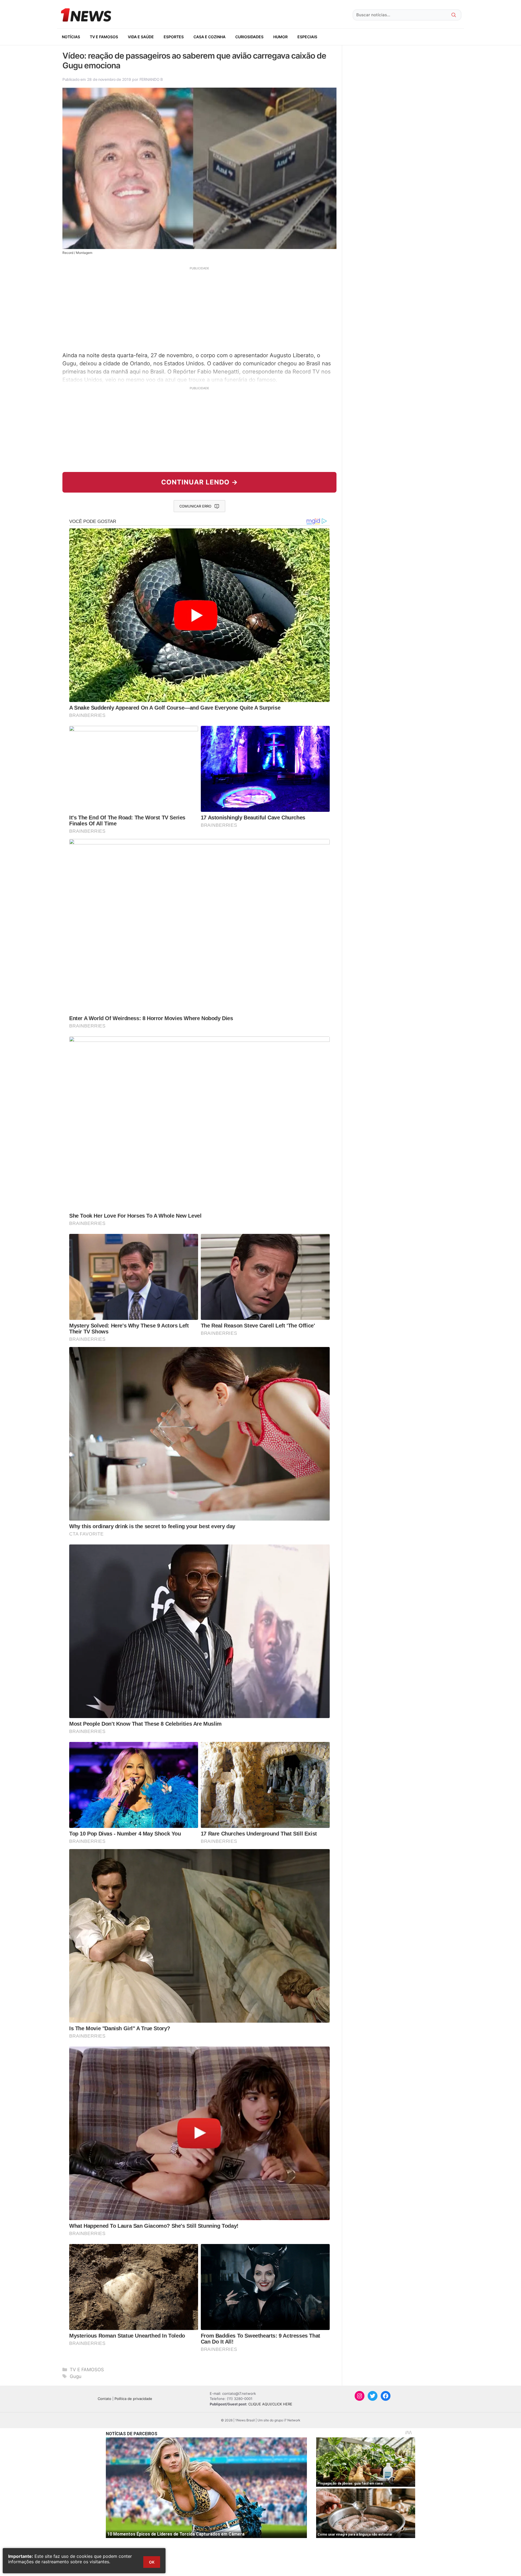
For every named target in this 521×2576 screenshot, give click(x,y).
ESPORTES (174, 37)
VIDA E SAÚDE (141, 37)
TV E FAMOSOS (104, 37)
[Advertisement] (199, 308)
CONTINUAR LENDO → (200, 482)
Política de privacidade (133, 2399)
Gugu (76, 2376)
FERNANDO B (151, 79)
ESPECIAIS (307, 37)
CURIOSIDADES (249, 37)
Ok (152, 2562)
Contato (104, 2399)
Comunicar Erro (195, 506)
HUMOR (280, 37)
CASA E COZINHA (209, 37)
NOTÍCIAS (71, 37)
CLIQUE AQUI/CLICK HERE (270, 2404)
